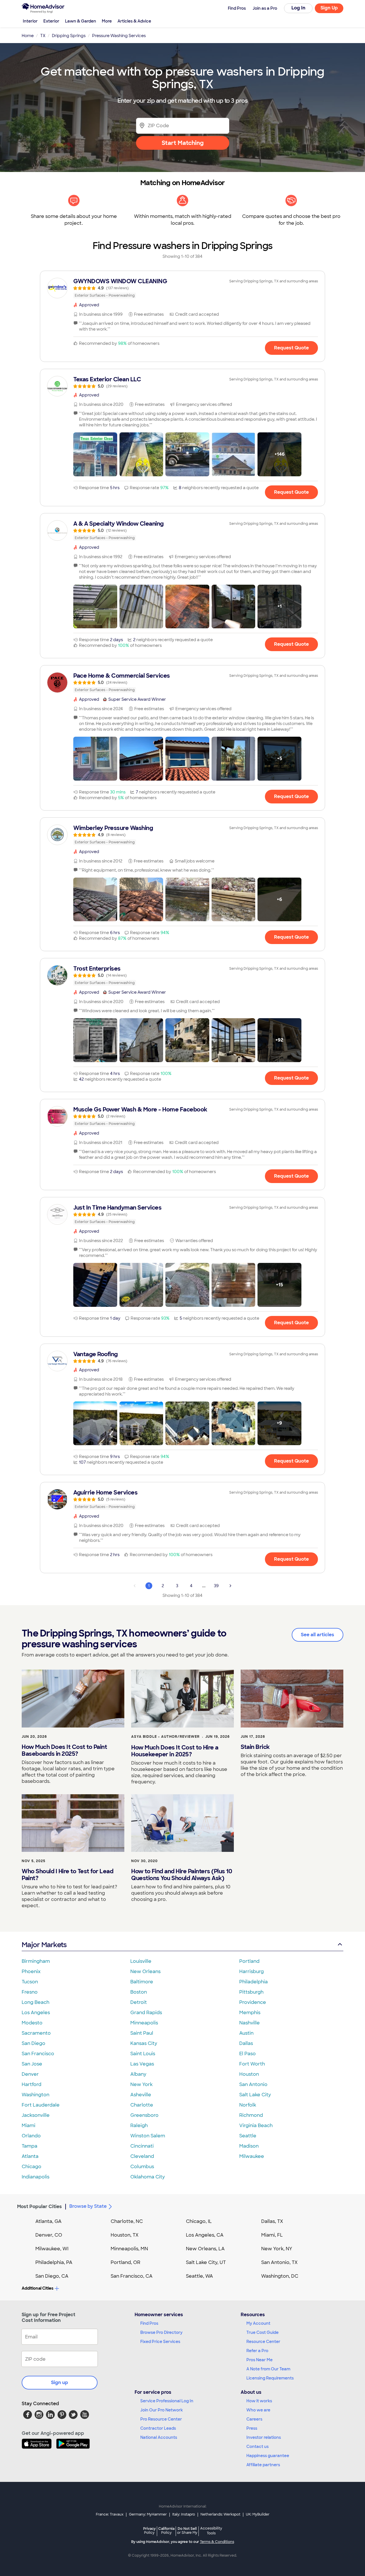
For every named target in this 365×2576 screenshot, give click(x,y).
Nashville (250, 2023)
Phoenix (31, 1972)
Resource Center (263, 2342)
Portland (249, 1961)
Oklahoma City (148, 2177)
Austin (246, 2033)
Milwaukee (252, 2156)
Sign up (60, 2382)
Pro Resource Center (161, 2419)
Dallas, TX (272, 2221)
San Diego (34, 2043)
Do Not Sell (187, 2531)
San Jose (32, 2064)
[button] (95, 454)
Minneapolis (144, 2023)
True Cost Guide (262, 2332)
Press (252, 2428)
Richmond (251, 2115)
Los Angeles (36, 2013)
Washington (36, 2095)
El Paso (248, 2054)
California (166, 2531)
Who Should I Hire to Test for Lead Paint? (67, 1875)
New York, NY (277, 2249)
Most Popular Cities (39, 2207)
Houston (249, 2074)
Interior (30, 21)
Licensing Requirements (270, 2378)
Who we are (258, 2410)
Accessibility (211, 2531)
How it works (259, 2401)
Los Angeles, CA (205, 2235)
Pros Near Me (259, 2360)
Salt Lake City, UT (206, 2262)
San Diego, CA (52, 2276)
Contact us (257, 2447)
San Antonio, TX (279, 2262)
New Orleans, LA (205, 2249)
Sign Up (329, 8)
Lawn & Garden (81, 21)
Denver (30, 2074)
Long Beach (36, 2002)
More (107, 21)
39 (216, 1586)
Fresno (30, 1992)
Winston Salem (148, 2136)
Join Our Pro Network (162, 2410)
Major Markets (44, 1945)
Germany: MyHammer (148, 2514)
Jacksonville (36, 2115)
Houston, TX (125, 2235)
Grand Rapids (146, 2013)
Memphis (250, 2013)
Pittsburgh (251, 1992)
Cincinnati (142, 2146)
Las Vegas (142, 2064)
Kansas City (144, 2043)
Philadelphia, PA (54, 2262)
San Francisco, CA (132, 2276)
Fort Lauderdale (41, 2105)
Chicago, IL (199, 2221)
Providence (253, 2002)
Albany (138, 2074)
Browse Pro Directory (161, 2332)
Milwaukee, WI (52, 2249)
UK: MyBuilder (258, 2514)
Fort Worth (252, 2064)
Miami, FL (272, 2235)
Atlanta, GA (48, 2221)
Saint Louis (143, 2054)
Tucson (30, 1982)
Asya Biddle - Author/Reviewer (165, 1737)
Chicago (32, 2167)
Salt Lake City (255, 2095)
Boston (139, 1992)
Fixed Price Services (160, 2342)
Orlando (31, 2136)
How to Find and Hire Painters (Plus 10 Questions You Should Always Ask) (182, 1875)
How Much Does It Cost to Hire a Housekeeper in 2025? (175, 1751)
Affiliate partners (263, 2465)
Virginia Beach (256, 2126)
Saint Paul (142, 2033)
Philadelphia (254, 1982)
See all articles (318, 1635)
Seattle (248, 2136)
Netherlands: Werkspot (220, 2514)
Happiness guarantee (268, 2456)
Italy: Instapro (184, 2514)
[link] (182, 288)
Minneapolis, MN (129, 2249)
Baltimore (142, 1982)
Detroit (139, 2002)
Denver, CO (49, 2235)
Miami (29, 2126)
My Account (258, 2323)
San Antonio (253, 2084)
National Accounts (159, 2437)
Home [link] (28, 36)
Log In (298, 8)
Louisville (141, 1961)
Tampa (30, 2146)
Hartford (32, 2084)
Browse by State (88, 2206)
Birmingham (36, 1961)
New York (141, 2084)
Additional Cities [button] (37, 2288)
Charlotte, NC (127, 2221)
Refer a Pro (257, 2351)
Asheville (141, 2095)
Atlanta (30, 2156)
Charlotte (142, 2105)
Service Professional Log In (167, 2401)
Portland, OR (125, 2262)
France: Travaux (110, 2514)
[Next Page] (230, 1586)
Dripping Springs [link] (69, 36)
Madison (249, 2146)
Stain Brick (255, 1747)
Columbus (142, 2167)
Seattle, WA (199, 2276)
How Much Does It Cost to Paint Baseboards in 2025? (64, 1750)
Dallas (246, 2043)
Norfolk (248, 2105)
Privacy (149, 2531)
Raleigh (139, 2126)
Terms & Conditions (217, 2542)
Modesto (32, 2023)
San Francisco (38, 2054)
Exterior (51, 21)
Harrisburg (252, 1972)
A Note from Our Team (268, 2369)
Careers (254, 2419)
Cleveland (142, 2156)
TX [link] (43, 36)
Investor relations (264, 2437)
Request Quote (291, 348)
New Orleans (145, 1972)
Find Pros (149, 2323)
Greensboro (144, 2115)
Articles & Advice (134, 21)
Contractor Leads (158, 2428)
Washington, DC (280, 2276)
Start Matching (183, 143)
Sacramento (36, 2033)
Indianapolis (36, 2177)
